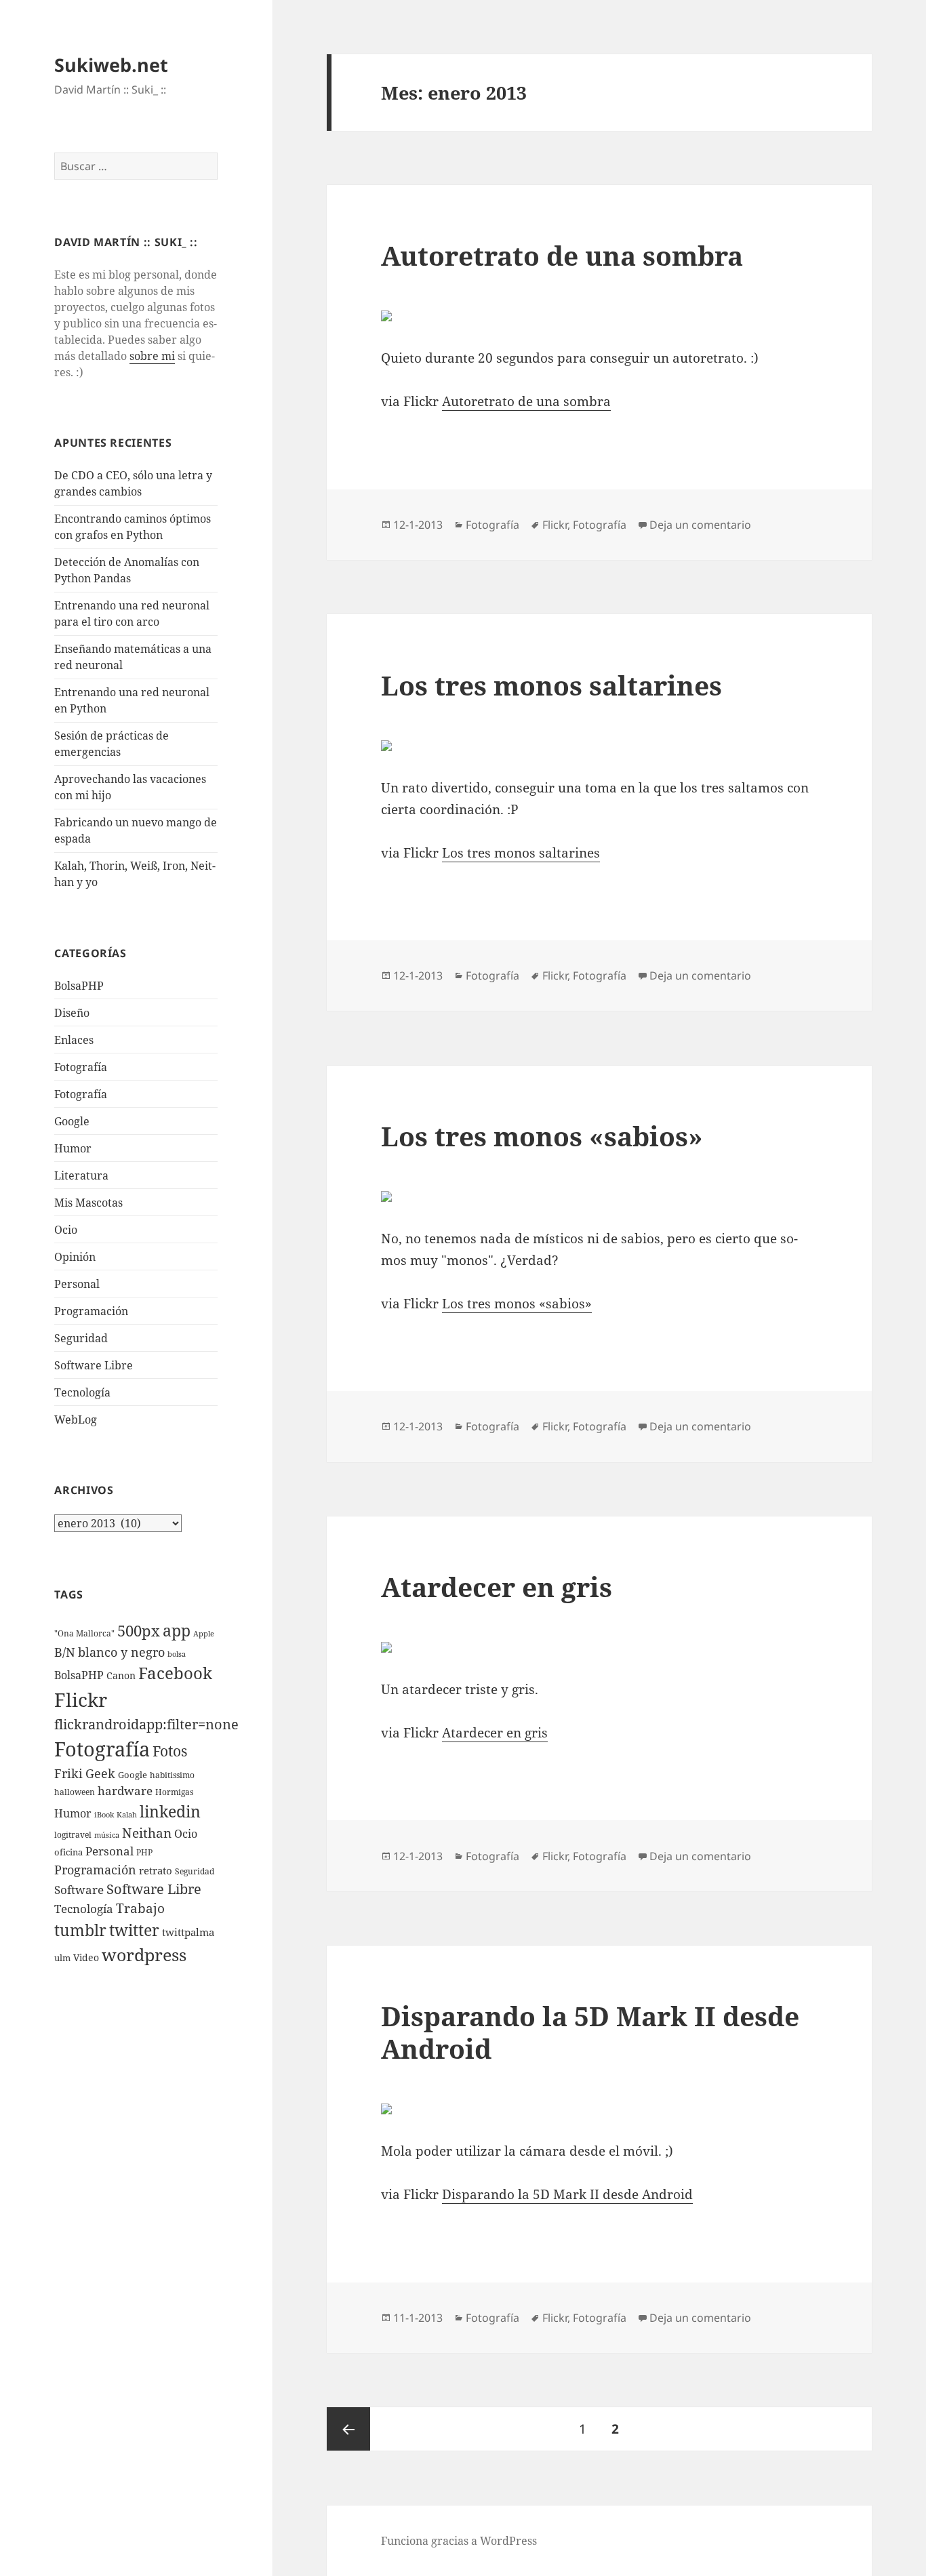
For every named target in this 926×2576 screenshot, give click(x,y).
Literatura (81, 1175)
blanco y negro (121, 1652)
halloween (75, 1792)
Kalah (127, 1815)
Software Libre (94, 1365)
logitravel (73, 1835)
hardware (125, 1791)
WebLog (76, 1420)
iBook (104, 1815)
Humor (73, 1148)
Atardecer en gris (497, 1587)
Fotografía (81, 1094)
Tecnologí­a (82, 1392)
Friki (68, 1773)
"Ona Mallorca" (84, 1633)
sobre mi (152, 356)
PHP (144, 1852)
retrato (156, 1870)
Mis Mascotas (88, 1203)
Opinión (75, 1257)
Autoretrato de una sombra (562, 255)
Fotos (170, 1751)
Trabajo (140, 1908)
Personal (77, 1284)
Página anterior (348, 2429)
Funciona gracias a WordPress (459, 2541)
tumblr (80, 1930)
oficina (68, 1852)
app (177, 1630)
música (107, 1835)
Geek (100, 1773)
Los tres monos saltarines (551, 685)
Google (72, 1121)
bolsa (177, 1654)
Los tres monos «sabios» (542, 1136)
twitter (134, 1930)
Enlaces (74, 1040)
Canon (121, 1675)
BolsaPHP (79, 986)
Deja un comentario (700, 525)
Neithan (147, 1833)
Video (86, 1957)
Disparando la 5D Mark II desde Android (590, 2032)
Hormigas (174, 1792)
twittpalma (188, 1932)
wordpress (144, 1954)
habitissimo (172, 1775)
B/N (65, 1652)
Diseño (72, 1013)
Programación (91, 1311)
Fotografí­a (81, 1067)
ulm (62, 1958)
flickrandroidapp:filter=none (146, 1724)
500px (139, 1631)
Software (79, 1890)
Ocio (66, 1230)
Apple (204, 1634)
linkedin (170, 1811)
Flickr (81, 1699)
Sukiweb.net (111, 65)
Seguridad (81, 1338)
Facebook (175, 1673)
